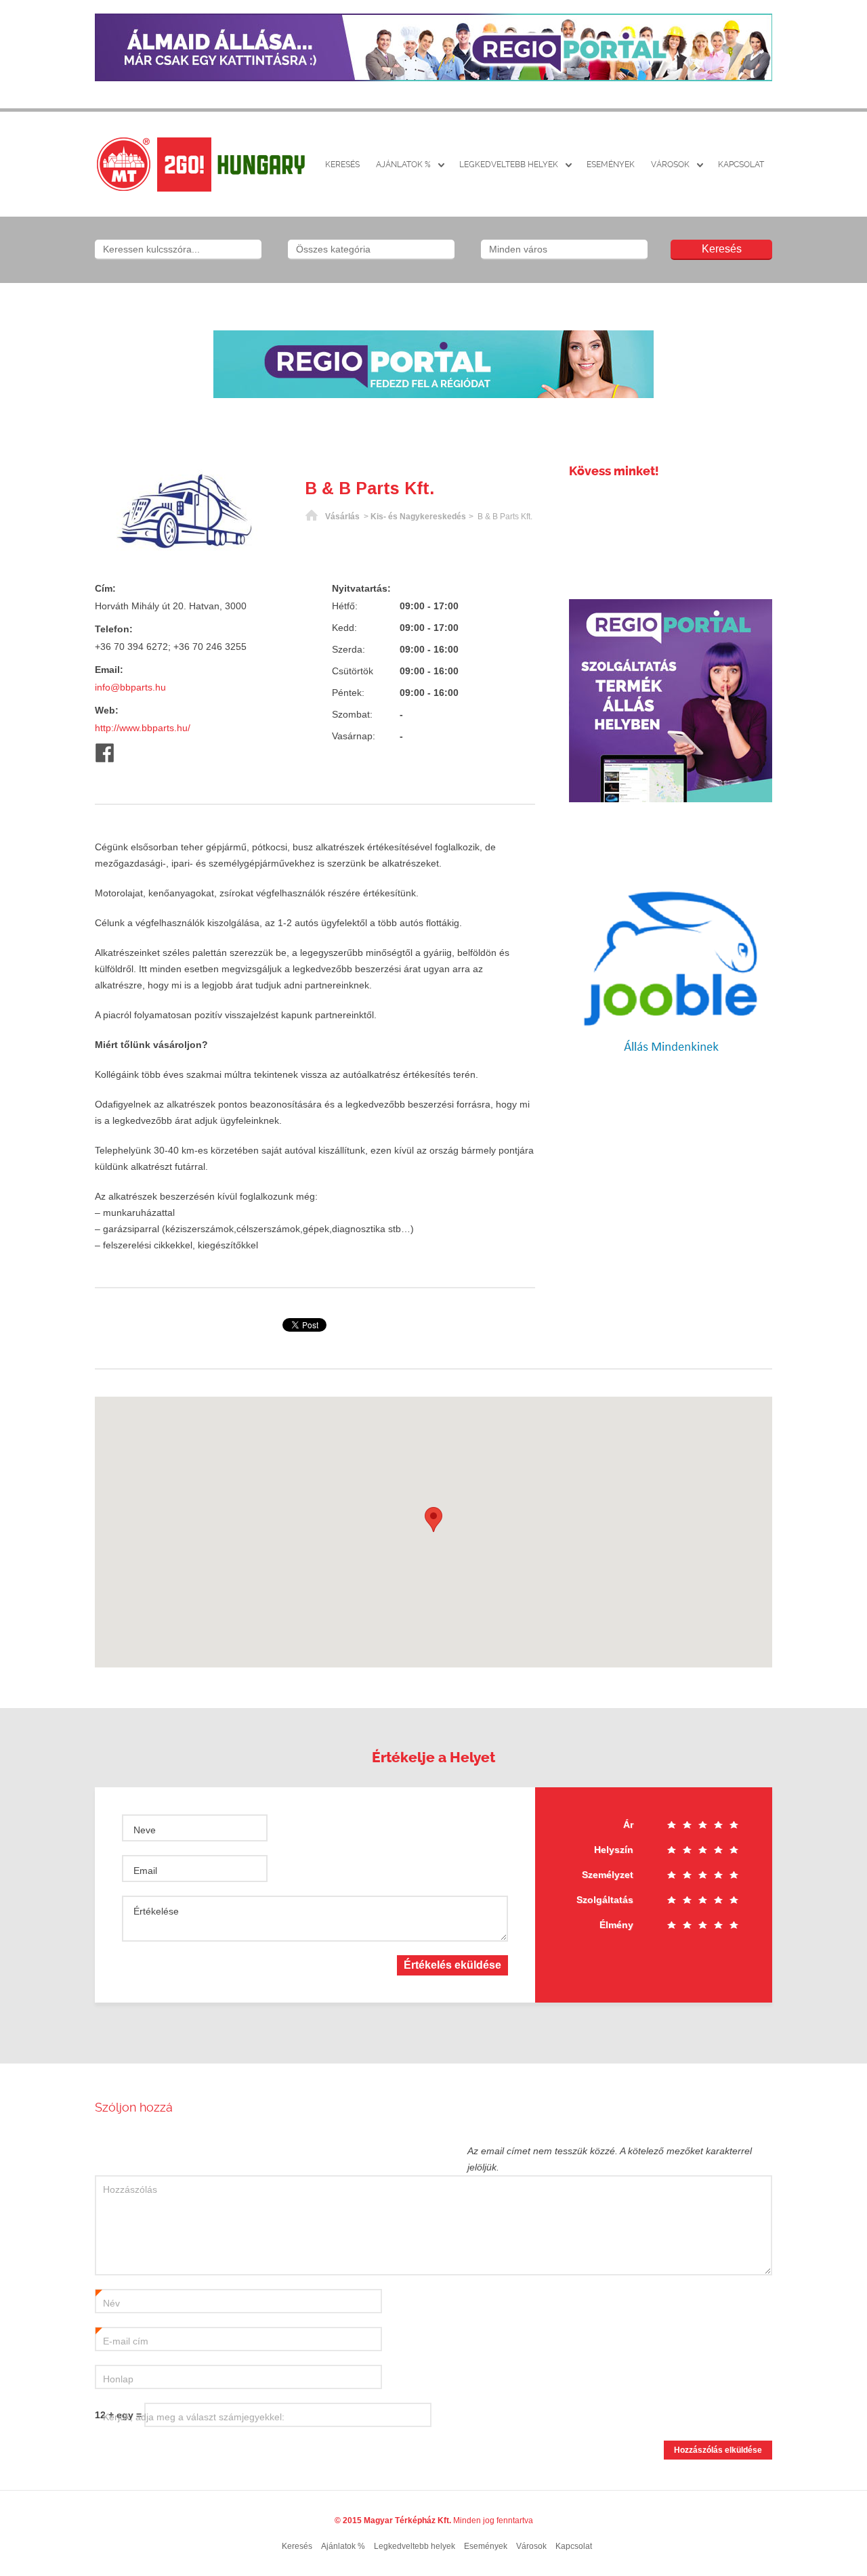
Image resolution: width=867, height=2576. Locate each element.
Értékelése (156, 1911)
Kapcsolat (741, 165)
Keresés (342, 165)
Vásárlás (342, 517)
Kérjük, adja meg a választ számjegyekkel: (194, 2417)
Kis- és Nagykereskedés (418, 517)
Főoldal (312, 517)
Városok (670, 165)
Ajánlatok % (403, 165)
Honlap (118, 2379)
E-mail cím (122, 2342)
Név (108, 2304)
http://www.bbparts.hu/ (143, 728)
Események (611, 165)
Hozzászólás (130, 2189)
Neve (145, 1830)
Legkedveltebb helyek (509, 165)
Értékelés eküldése (452, 1965)
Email (145, 1871)
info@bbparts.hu (130, 687)
